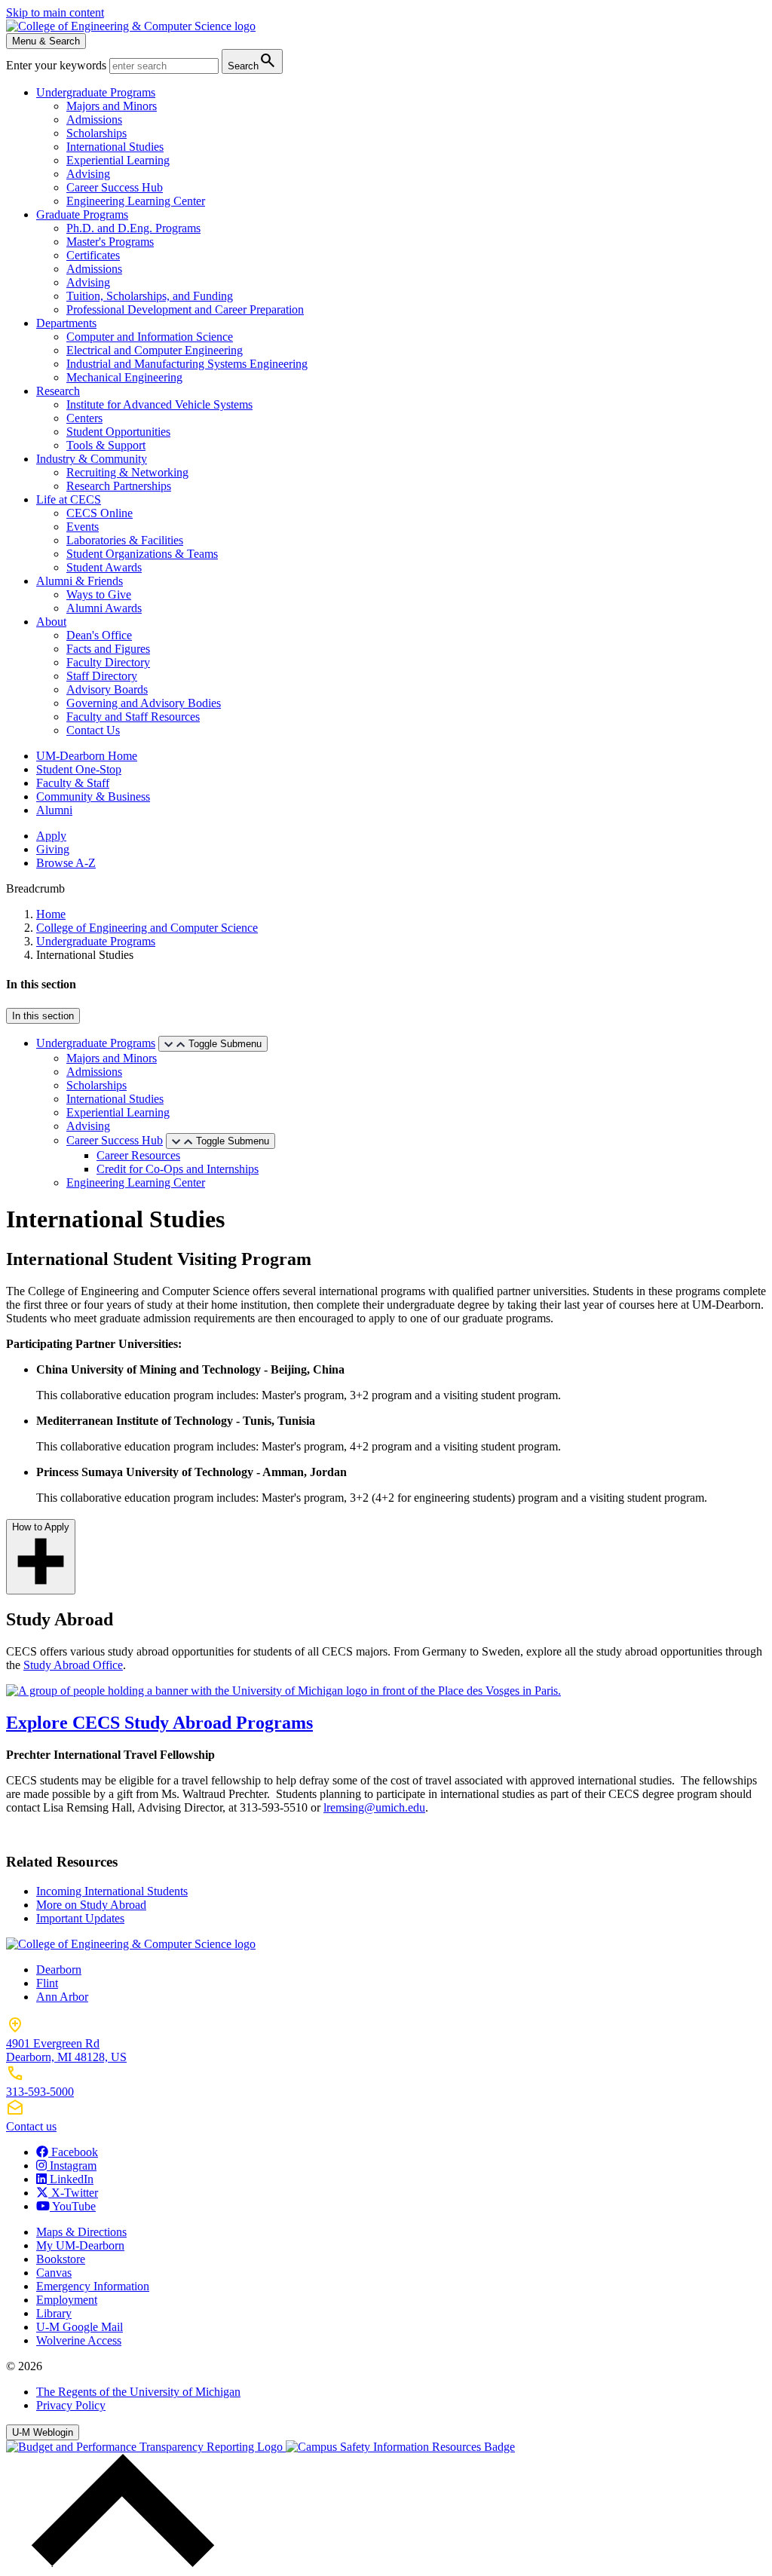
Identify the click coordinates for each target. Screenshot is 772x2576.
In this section (43, 1016)
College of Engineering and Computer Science (147, 928)
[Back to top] (119, 2563)
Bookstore (61, 2259)
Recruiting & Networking (127, 472)
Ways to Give (99, 594)
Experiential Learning (118, 160)
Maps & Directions (81, 2232)
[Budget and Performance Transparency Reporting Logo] (146, 2447)
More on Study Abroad (91, 1905)
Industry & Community (92, 459)
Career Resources (138, 1155)
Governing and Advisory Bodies (144, 703)
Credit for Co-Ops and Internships (178, 1169)
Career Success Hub (115, 187)
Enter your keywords (58, 65)
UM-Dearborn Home (87, 756)
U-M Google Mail (80, 2327)
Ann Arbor (62, 1997)
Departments (66, 323)
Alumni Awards (104, 608)
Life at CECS (69, 499)
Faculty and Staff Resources (133, 717)
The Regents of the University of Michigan (138, 2392)
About (51, 622)
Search (252, 61)
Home (51, 914)
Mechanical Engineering (124, 377)
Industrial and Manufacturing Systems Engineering (187, 364)
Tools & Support (106, 445)
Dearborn (59, 1970)
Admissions (94, 119)
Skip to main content (55, 12)
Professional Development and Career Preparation (185, 309)
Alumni (54, 810)
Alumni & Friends (80, 581)
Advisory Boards (107, 689)
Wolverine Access (79, 2340)
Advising (88, 174)
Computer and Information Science (150, 337)
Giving (53, 849)
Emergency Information (93, 2286)
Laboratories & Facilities (125, 540)
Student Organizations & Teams (142, 554)
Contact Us (93, 730)
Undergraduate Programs (96, 92)
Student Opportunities (118, 432)
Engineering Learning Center (136, 201)
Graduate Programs (82, 214)
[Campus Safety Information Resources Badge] (400, 2447)
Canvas (54, 2273)
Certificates (93, 255)
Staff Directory (102, 676)
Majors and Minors (112, 106)
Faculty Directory (108, 662)
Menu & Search (46, 41)
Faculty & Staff (73, 783)
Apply (51, 836)
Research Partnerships (119, 486)
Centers (84, 418)
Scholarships (96, 133)
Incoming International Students (112, 1891)
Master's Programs (110, 242)
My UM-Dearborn (80, 2245)
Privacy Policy (71, 2405)
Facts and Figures (108, 649)
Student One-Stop (79, 769)
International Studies (115, 147)
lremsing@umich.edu (374, 1807)
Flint (47, 1983)
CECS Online (100, 513)
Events (83, 527)
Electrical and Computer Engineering (155, 350)
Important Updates (80, 1918)
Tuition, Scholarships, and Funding (150, 296)
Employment (67, 2300)
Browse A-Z (66, 863)
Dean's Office (99, 635)
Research (58, 391)
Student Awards (104, 567)
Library (54, 2313)
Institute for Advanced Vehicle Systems (159, 404)
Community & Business (93, 796)
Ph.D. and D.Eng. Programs (133, 228)
